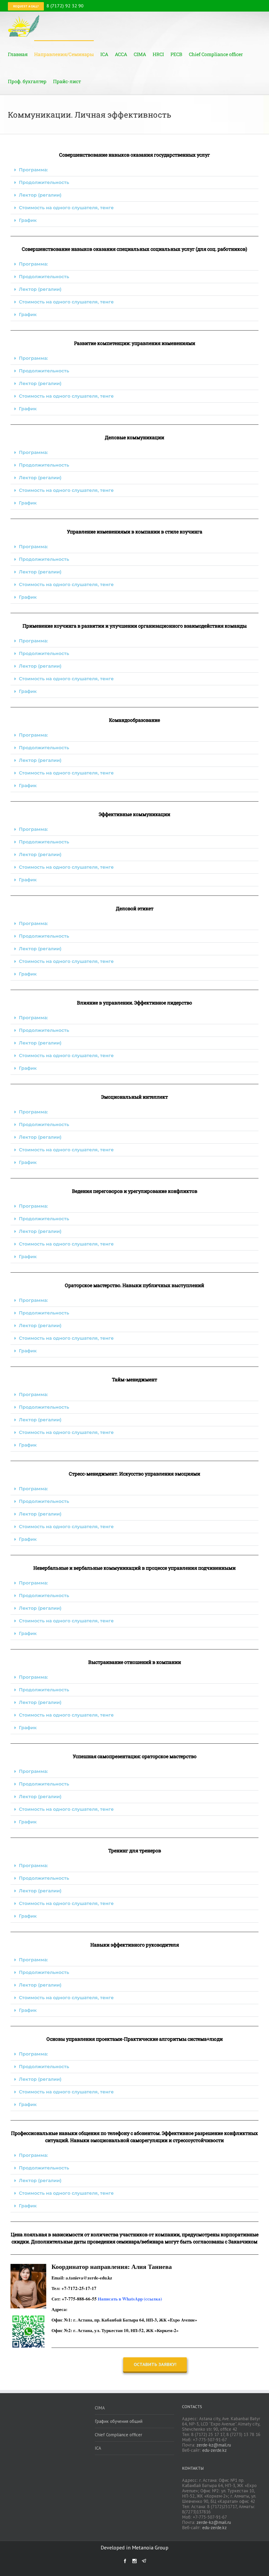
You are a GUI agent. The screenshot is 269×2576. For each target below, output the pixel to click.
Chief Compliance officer (118, 2435)
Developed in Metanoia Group (134, 2548)
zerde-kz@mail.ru (214, 2445)
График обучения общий (119, 2421)
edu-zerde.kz (214, 2450)
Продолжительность (44, 182)
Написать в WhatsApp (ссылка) (130, 2299)
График (28, 220)
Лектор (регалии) (40, 195)
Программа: (33, 170)
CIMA (100, 2408)
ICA (98, 2448)
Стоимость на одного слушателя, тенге (66, 208)
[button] (134, 170)
